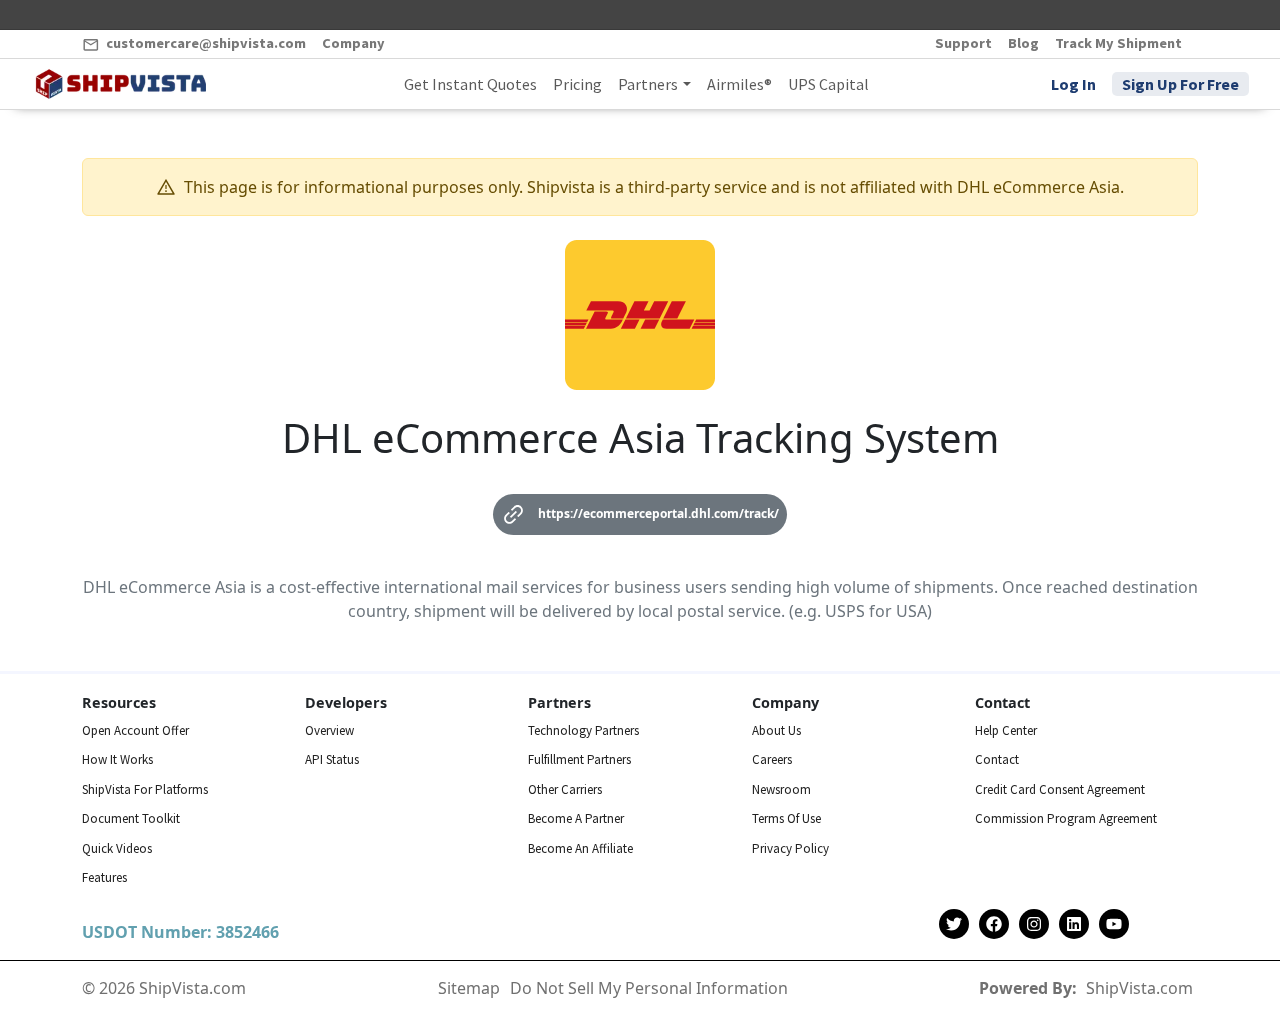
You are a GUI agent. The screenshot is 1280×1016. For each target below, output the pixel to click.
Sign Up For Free (1180, 84)
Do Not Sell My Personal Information (649, 988)
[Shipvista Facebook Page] (994, 924)
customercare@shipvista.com (204, 43)
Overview (329, 730)
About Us (776, 730)
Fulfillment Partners (579, 759)
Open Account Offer (135, 730)
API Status (332, 759)
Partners (648, 84)
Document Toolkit (131, 818)
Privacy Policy (790, 848)
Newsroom (781, 789)
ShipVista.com (1139, 988)
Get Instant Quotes (470, 84)
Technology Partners (583, 730)
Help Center (1006, 730)
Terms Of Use (786, 818)
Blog (1023, 43)
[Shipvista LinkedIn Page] (1074, 924)
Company (353, 43)
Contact (997, 759)
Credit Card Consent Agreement (1060, 789)
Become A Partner (576, 818)
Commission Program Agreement (1066, 818)
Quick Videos (117, 848)
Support (963, 43)
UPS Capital (828, 84)
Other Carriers (565, 789)
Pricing (577, 84)
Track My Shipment (1118, 43)
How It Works (117, 759)
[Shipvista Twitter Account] (954, 924)
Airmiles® (739, 84)
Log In (1073, 84)
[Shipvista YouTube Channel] (1114, 924)
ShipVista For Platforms (145, 789)
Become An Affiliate (580, 848)
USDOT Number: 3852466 (180, 932)
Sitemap (469, 988)
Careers (772, 759)
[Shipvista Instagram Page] (1034, 924)
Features (104, 877)
